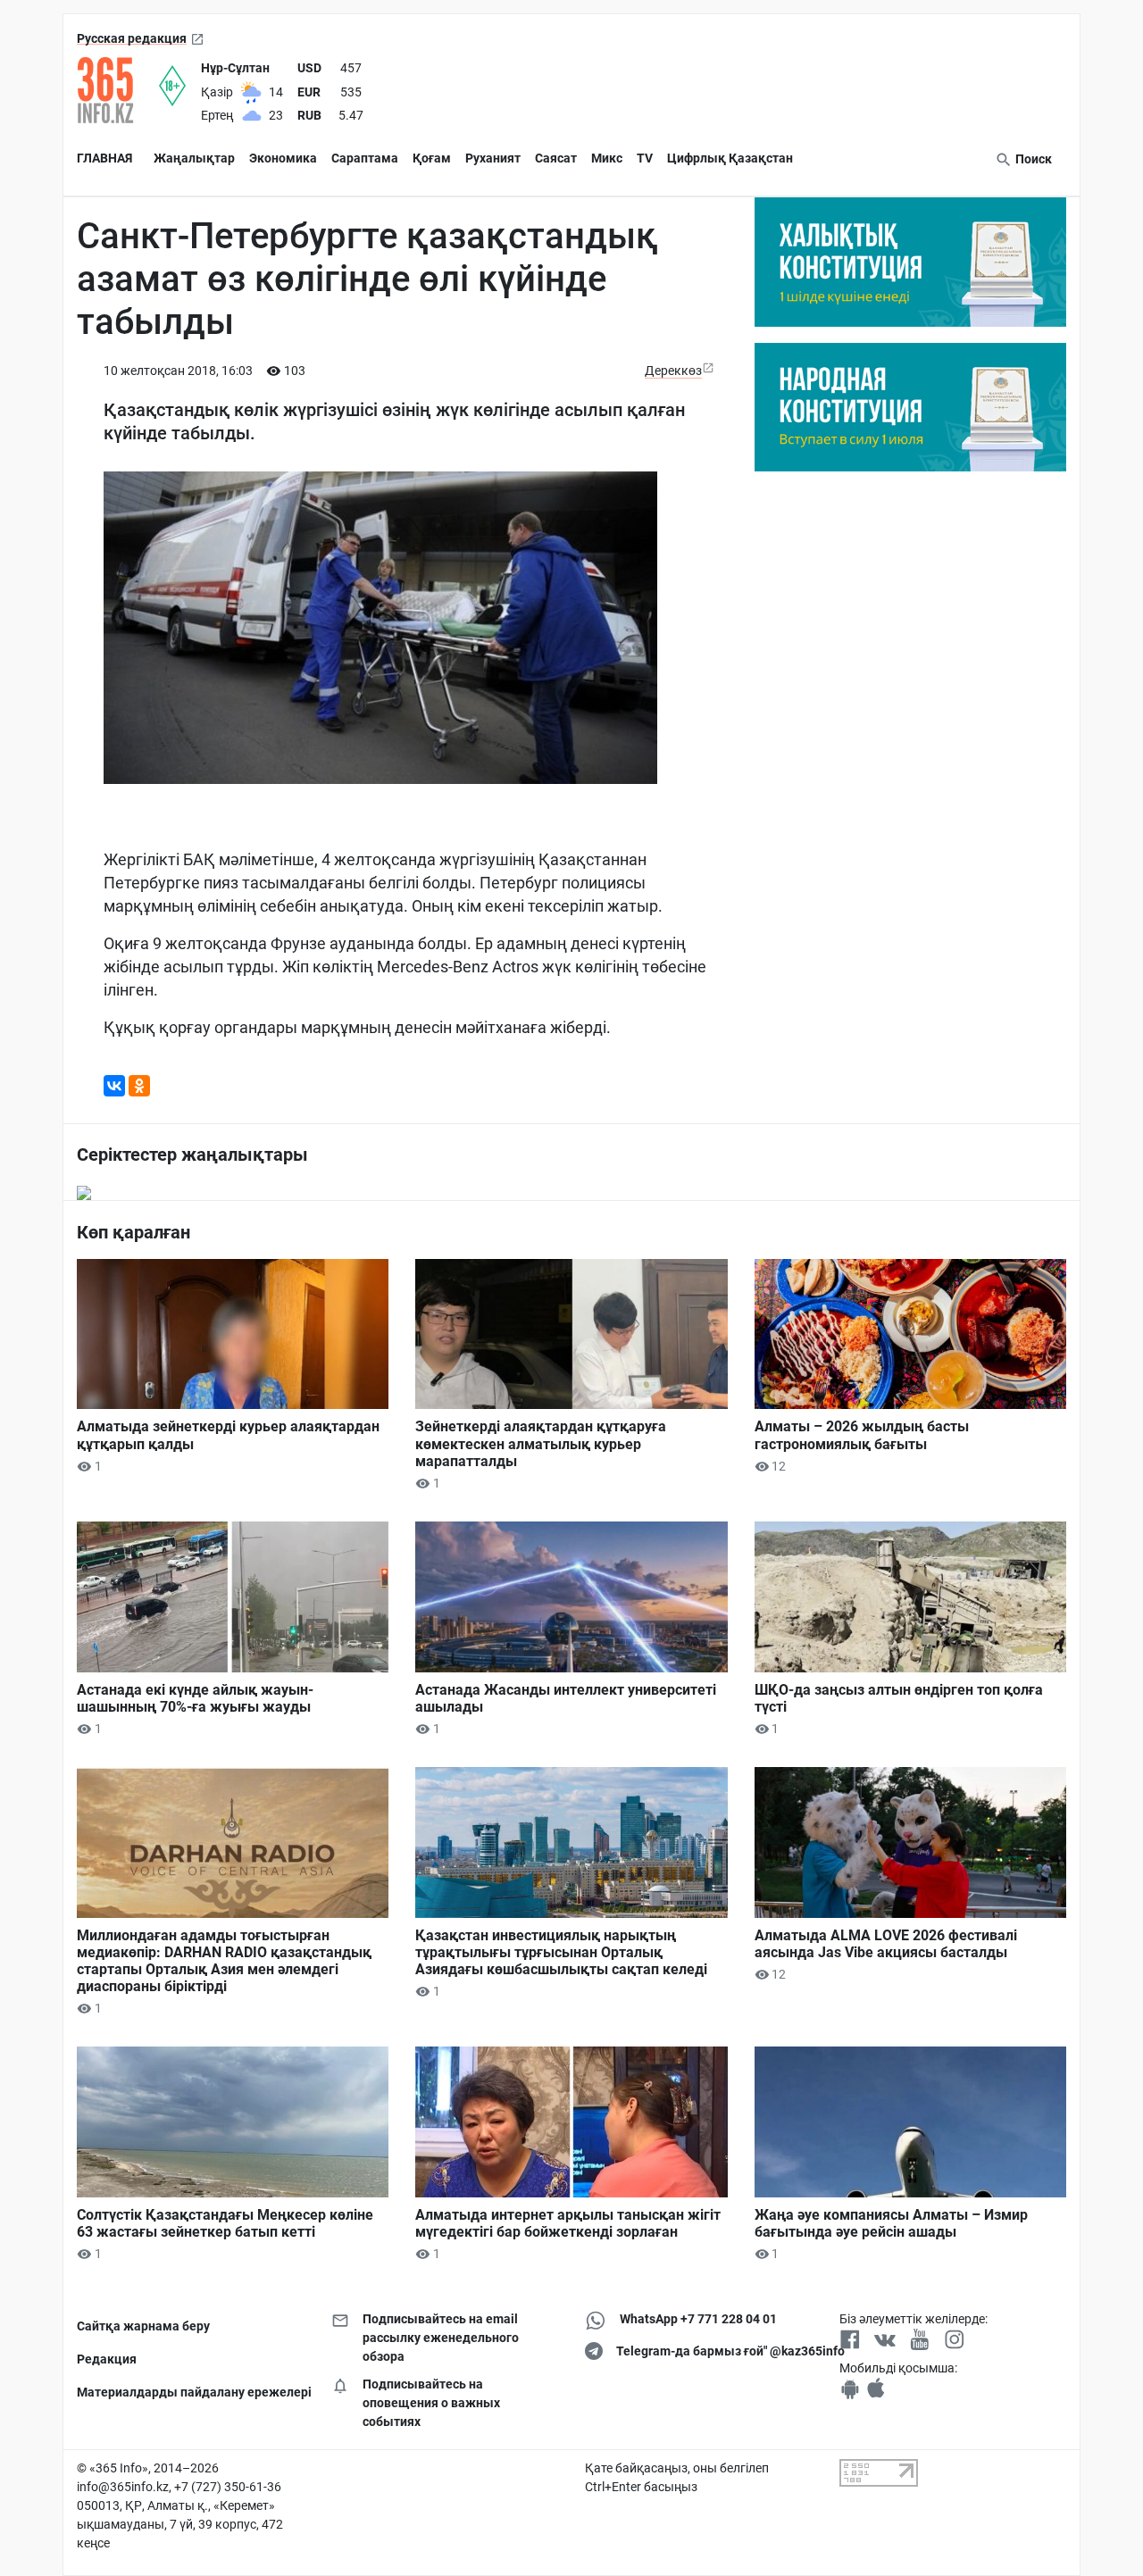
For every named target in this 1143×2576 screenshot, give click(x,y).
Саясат (556, 158)
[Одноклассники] (139, 1086)
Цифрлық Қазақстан (730, 158)
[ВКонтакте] (114, 1086)
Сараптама (365, 158)
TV (645, 158)
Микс (607, 158)
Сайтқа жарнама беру (143, 2326)
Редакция (107, 2359)
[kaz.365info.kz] (118, 90)
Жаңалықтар (194, 158)
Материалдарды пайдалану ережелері (191, 2392)
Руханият (493, 158)
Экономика (283, 158)
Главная (104, 158)
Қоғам (432, 158)
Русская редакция (132, 38)
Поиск (1032, 159)
